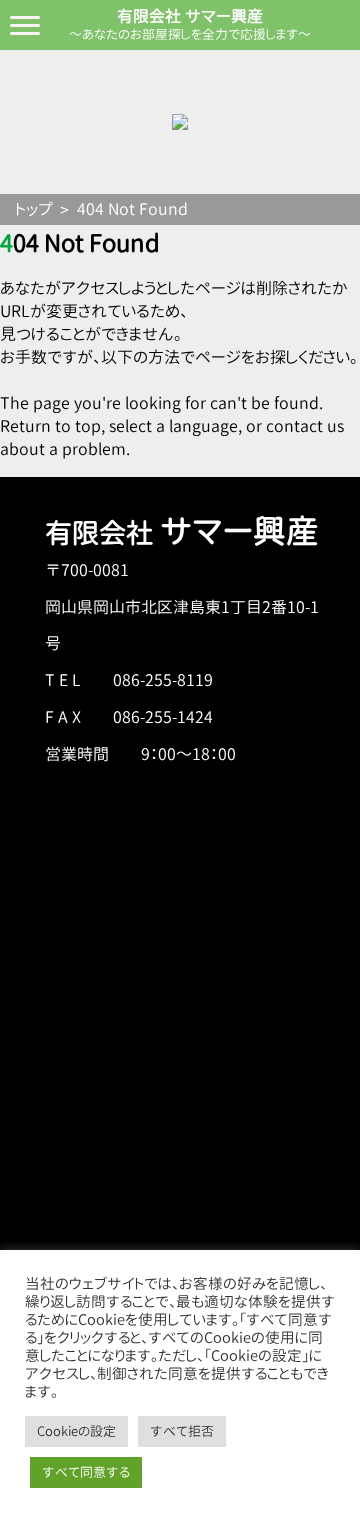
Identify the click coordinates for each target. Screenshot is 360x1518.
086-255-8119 (163, 680)
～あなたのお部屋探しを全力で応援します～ (190, 34)
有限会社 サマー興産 (190, 16)
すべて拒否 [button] (182, 1431)
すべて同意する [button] (86, 1472)
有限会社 (182, 533)
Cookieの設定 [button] (76, 1431)
